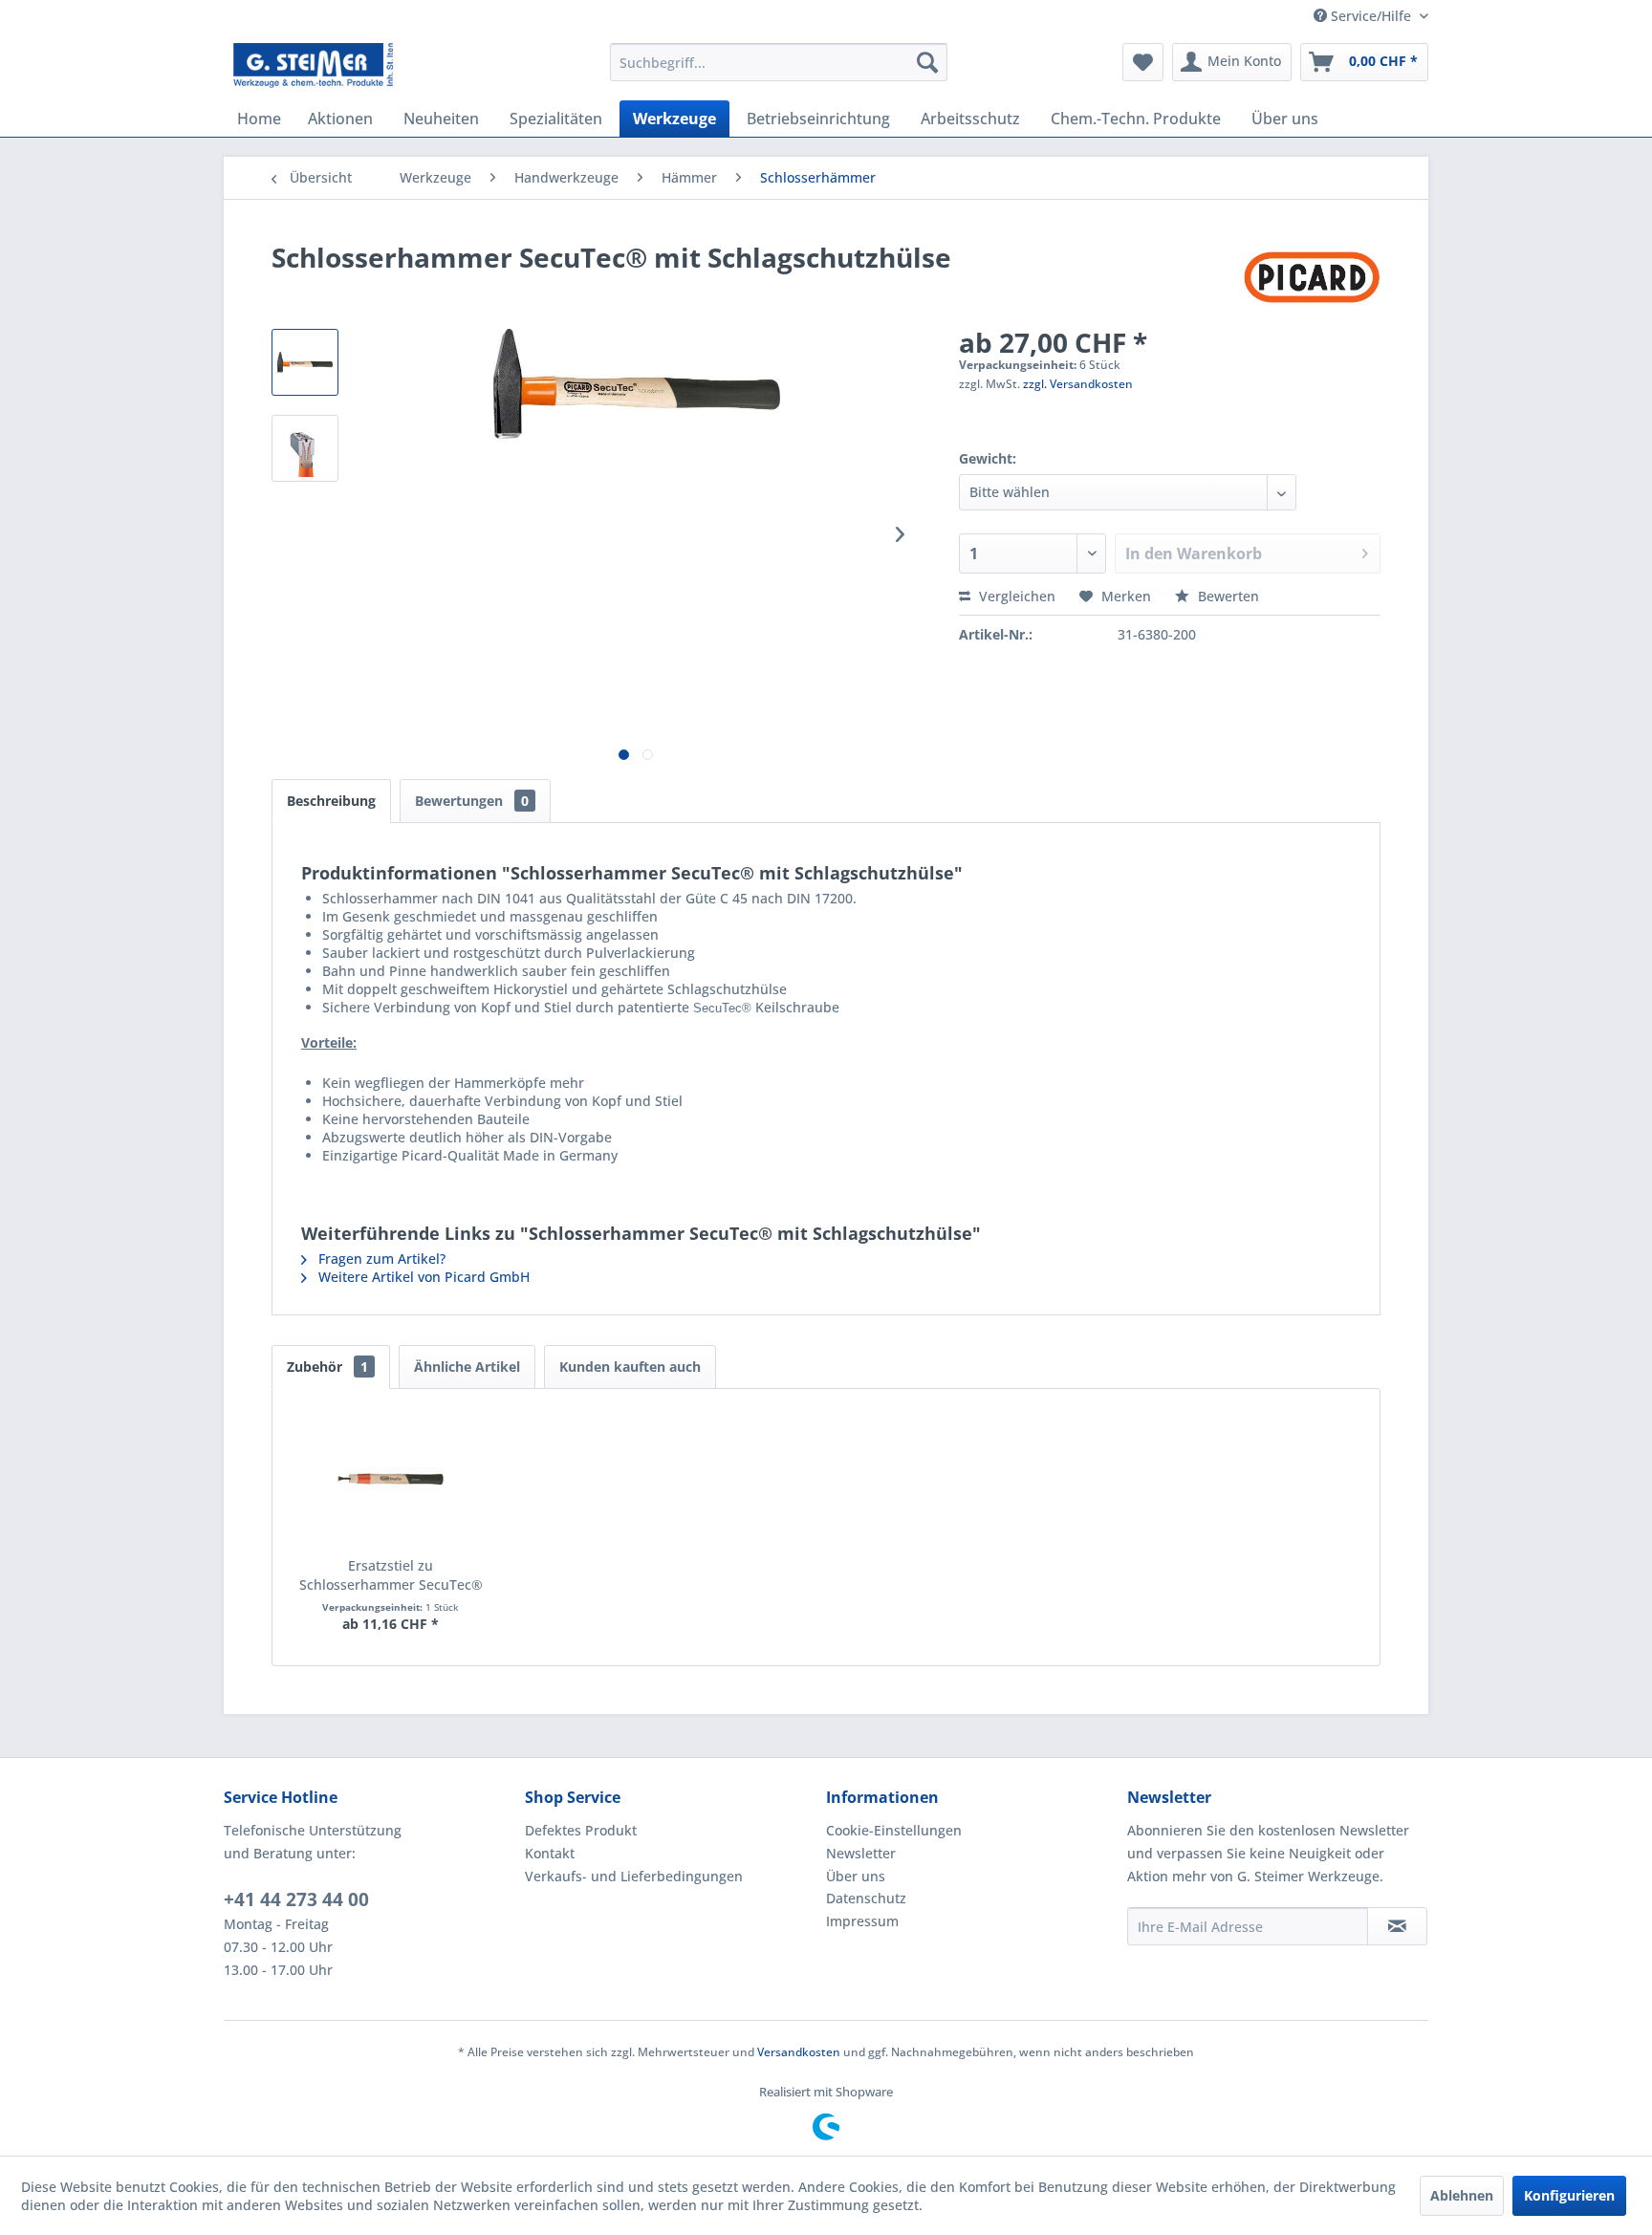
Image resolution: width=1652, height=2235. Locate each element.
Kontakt (550, 1853)
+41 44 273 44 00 (296, 1899)
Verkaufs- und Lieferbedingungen (634, 1876)
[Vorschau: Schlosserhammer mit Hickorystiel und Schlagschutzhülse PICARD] (305, 362)
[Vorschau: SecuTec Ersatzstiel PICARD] (305, 448)
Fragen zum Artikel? (380, 1259)
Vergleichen (1015, 596)
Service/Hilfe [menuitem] (1371, 16)
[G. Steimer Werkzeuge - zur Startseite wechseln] (313, 67)
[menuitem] (779, 62)
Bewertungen (472, 801)
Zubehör (327, 1367)
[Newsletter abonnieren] (1397, 1926)
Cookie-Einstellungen (894, 1830)
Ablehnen (1462, 2195)
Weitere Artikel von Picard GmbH (422, 1277)
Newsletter (861, 1853)
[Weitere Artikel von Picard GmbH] (1312, 276)
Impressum (862, 1921)
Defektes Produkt (581, 1830)
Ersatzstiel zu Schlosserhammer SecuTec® (391, 1575)
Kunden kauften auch (630, 1367)
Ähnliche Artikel (467, 1367)
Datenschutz (866, 1898)
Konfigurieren (1569, 2195)
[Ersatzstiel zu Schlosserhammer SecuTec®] (391, 1480)
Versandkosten (799, 2052)
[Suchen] (927, 62)
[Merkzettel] (1143, 62)
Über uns (856, 1876)
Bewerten (1227, 596)
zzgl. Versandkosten (1078, 384)
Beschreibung (331, 801)
